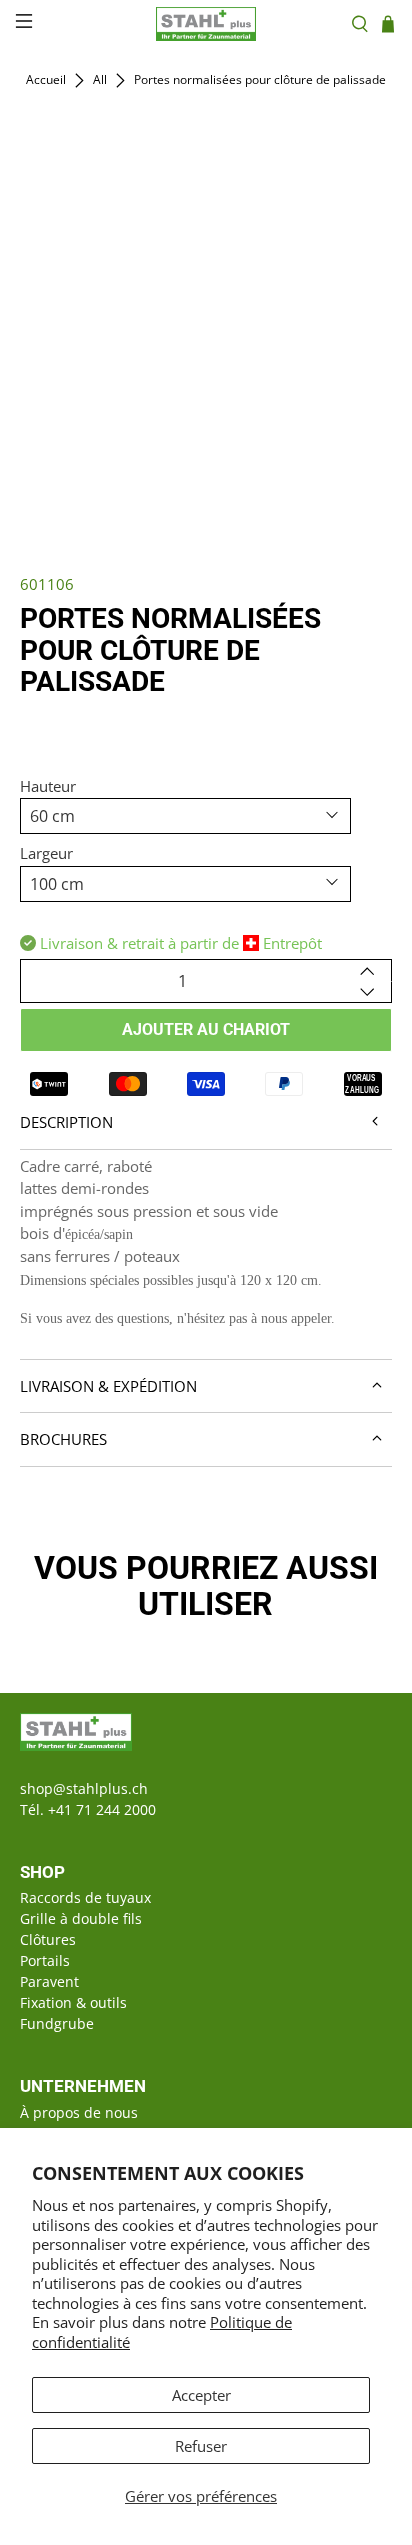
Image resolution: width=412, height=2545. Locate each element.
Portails (45, 1960)
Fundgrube (57, 2023)
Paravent (49, 1981)
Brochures (63, 1439)
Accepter (201, 2395)
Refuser (201, 2446)
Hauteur (48, 786)
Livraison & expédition (108, 1386)
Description (66, 1122)
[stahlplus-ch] (206, 24)
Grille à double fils (81, 1918)
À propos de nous (79, 2112)
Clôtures (48, 1939)
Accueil (46, 80)
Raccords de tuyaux (85, 1897)
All (100, 80)
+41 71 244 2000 (102, 1809)
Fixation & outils (73, 2002)
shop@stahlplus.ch (84, 1788)
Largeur (46, 853)
